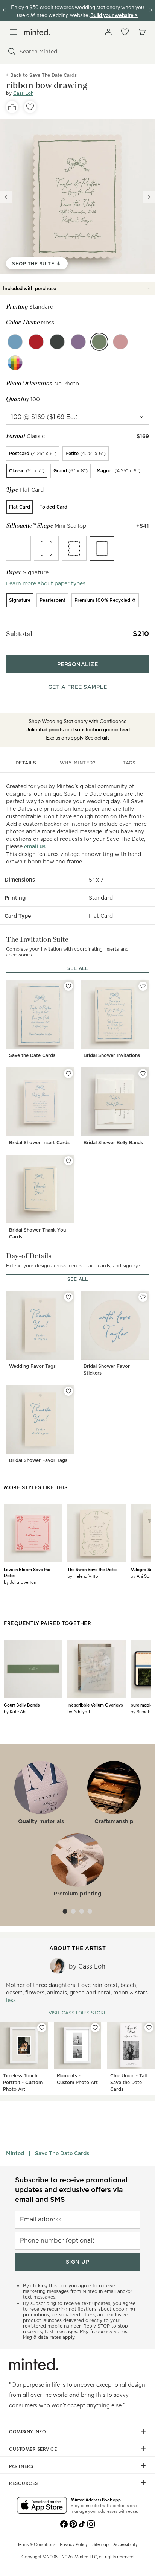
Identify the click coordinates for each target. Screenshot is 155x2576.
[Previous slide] (6, 197)
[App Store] (42, 2506)
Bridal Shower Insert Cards (39, 1143)
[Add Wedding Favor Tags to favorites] (68, 1297)
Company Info (27, 2431)
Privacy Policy (74, 2544)
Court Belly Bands (22, 1705)
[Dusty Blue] (15, 342)
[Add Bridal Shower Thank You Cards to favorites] (68, 1161)
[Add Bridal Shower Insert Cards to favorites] (68, 1073)
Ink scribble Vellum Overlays (95, 1705)
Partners (21, 2466)
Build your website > (114, 15)
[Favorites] (125, 32)
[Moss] (99, 342)
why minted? (78, 763)
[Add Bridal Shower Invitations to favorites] (143, 986)
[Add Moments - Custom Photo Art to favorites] (95, 2028)
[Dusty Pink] (120, 342)
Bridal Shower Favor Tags (38, 1460)
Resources (24, 2483)
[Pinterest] (73, 2523)
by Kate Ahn (16, 1711)
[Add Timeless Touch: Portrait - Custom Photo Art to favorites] (42, 2028)
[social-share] (12, 107)
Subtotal (19, 634)
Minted (15, 2153)
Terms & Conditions (36, 2544)
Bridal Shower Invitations (112, 1055)
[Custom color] (15, 363)
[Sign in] (108, 32)
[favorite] (30, 107)
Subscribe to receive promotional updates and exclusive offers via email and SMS (71, 2190)
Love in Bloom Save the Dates (27, 1572)
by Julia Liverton (20, 1582)
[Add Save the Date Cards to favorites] (68, 986)
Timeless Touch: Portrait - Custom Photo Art (23, 2082)
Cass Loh (23, 93)
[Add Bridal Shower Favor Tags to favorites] (68, 1391)
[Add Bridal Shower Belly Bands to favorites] (143, 1073)
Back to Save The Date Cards (43, 75)
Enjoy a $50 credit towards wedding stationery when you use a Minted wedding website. (77, 11)
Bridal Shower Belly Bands (113, 1143)
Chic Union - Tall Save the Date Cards (128, 2082)
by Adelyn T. (79, 1711)
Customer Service (33, 2449)
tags (129, 763)
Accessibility (125, 2544)
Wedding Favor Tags (32, 1366)
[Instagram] (91, 2523)
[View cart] (141, 32)
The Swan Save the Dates (92, 1569)
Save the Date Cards (32, 1055)
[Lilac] (78, 342)
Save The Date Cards (62, 2153)
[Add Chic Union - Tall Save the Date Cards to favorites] (149, 2028)
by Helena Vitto (83, 1576)
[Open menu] (14, 32)
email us (35, 846)
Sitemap (100, 2544)
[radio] (33, 454)
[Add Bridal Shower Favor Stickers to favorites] (143, 1297)
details (26, 763)
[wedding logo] (37, 32)
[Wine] (36, 342)
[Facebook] (64, 2523)
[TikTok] (82, 2523)
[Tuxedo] (57, 342)
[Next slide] (149, 197)
